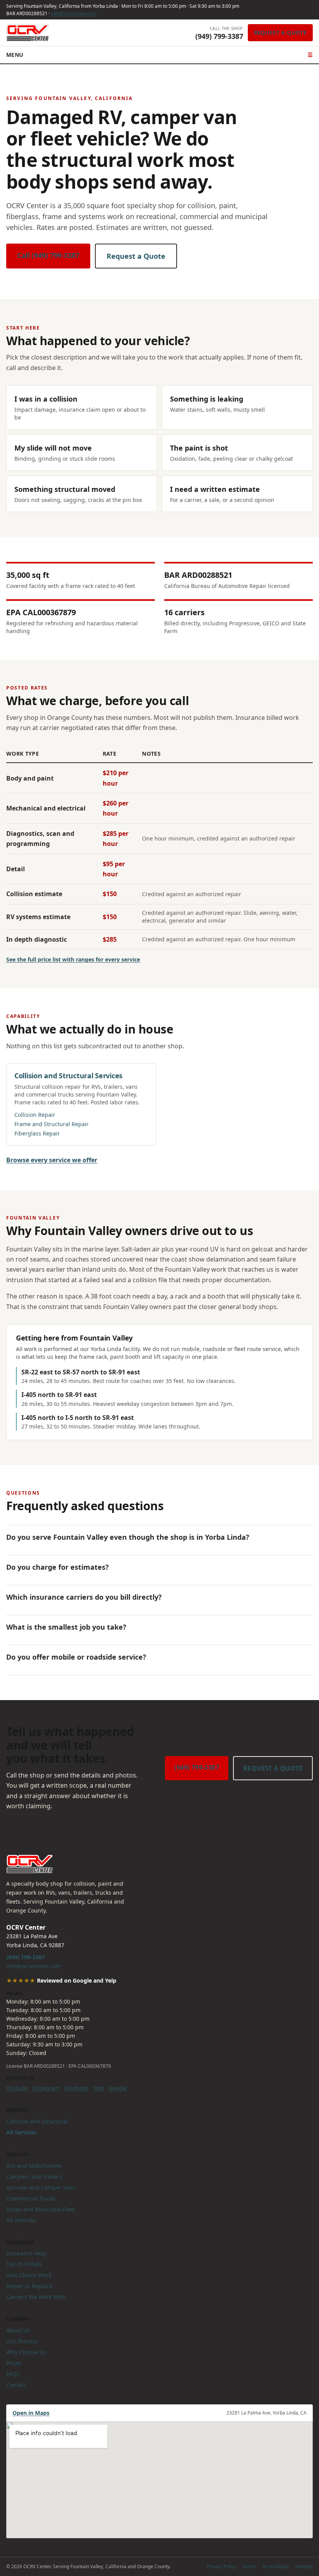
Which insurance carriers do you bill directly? (84, 1597)
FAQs (13, 2374)
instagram (46, 2088)
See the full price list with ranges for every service (73, 959)
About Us (18, 2330)
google (118, 2088)
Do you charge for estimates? (58, 1567)
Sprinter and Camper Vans (41, 2187)
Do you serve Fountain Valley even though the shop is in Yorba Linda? (128, 1537)
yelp (98, 2088)
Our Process (22, 2341)
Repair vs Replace (29, 2286)
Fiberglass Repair (37, 1133)
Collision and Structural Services (68, 1076)
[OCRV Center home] (28, 33)
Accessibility (275, 2566)
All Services (21, 2132)
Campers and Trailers (34, 2177)
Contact (16, 2385)
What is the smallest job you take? (66, 1627)
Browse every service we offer (52, 1160)
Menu (159, 55)
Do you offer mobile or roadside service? (76, 1657)
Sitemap (304, 2566)
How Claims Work (29, 2275)
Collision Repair (35, 1115)
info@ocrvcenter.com (74, 13)
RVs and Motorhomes (34, 2166)
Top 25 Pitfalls (24, 2264)
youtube (17, 2088)
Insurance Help (26, 2253)
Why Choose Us (26, 2352)
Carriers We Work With (36, 2297)
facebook (76, 2088)
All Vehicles (21, 2220)
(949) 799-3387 (197, 1767)
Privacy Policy (222, 2566)
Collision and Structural (37, 2121)
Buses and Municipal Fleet (41, 2209)
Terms (249, 2566)
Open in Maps (31, 2413)
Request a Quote (280, 32)
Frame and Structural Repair (52, 1124)
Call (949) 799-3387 (48, 255)
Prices (14, 2363)
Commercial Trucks (31, 2198)
